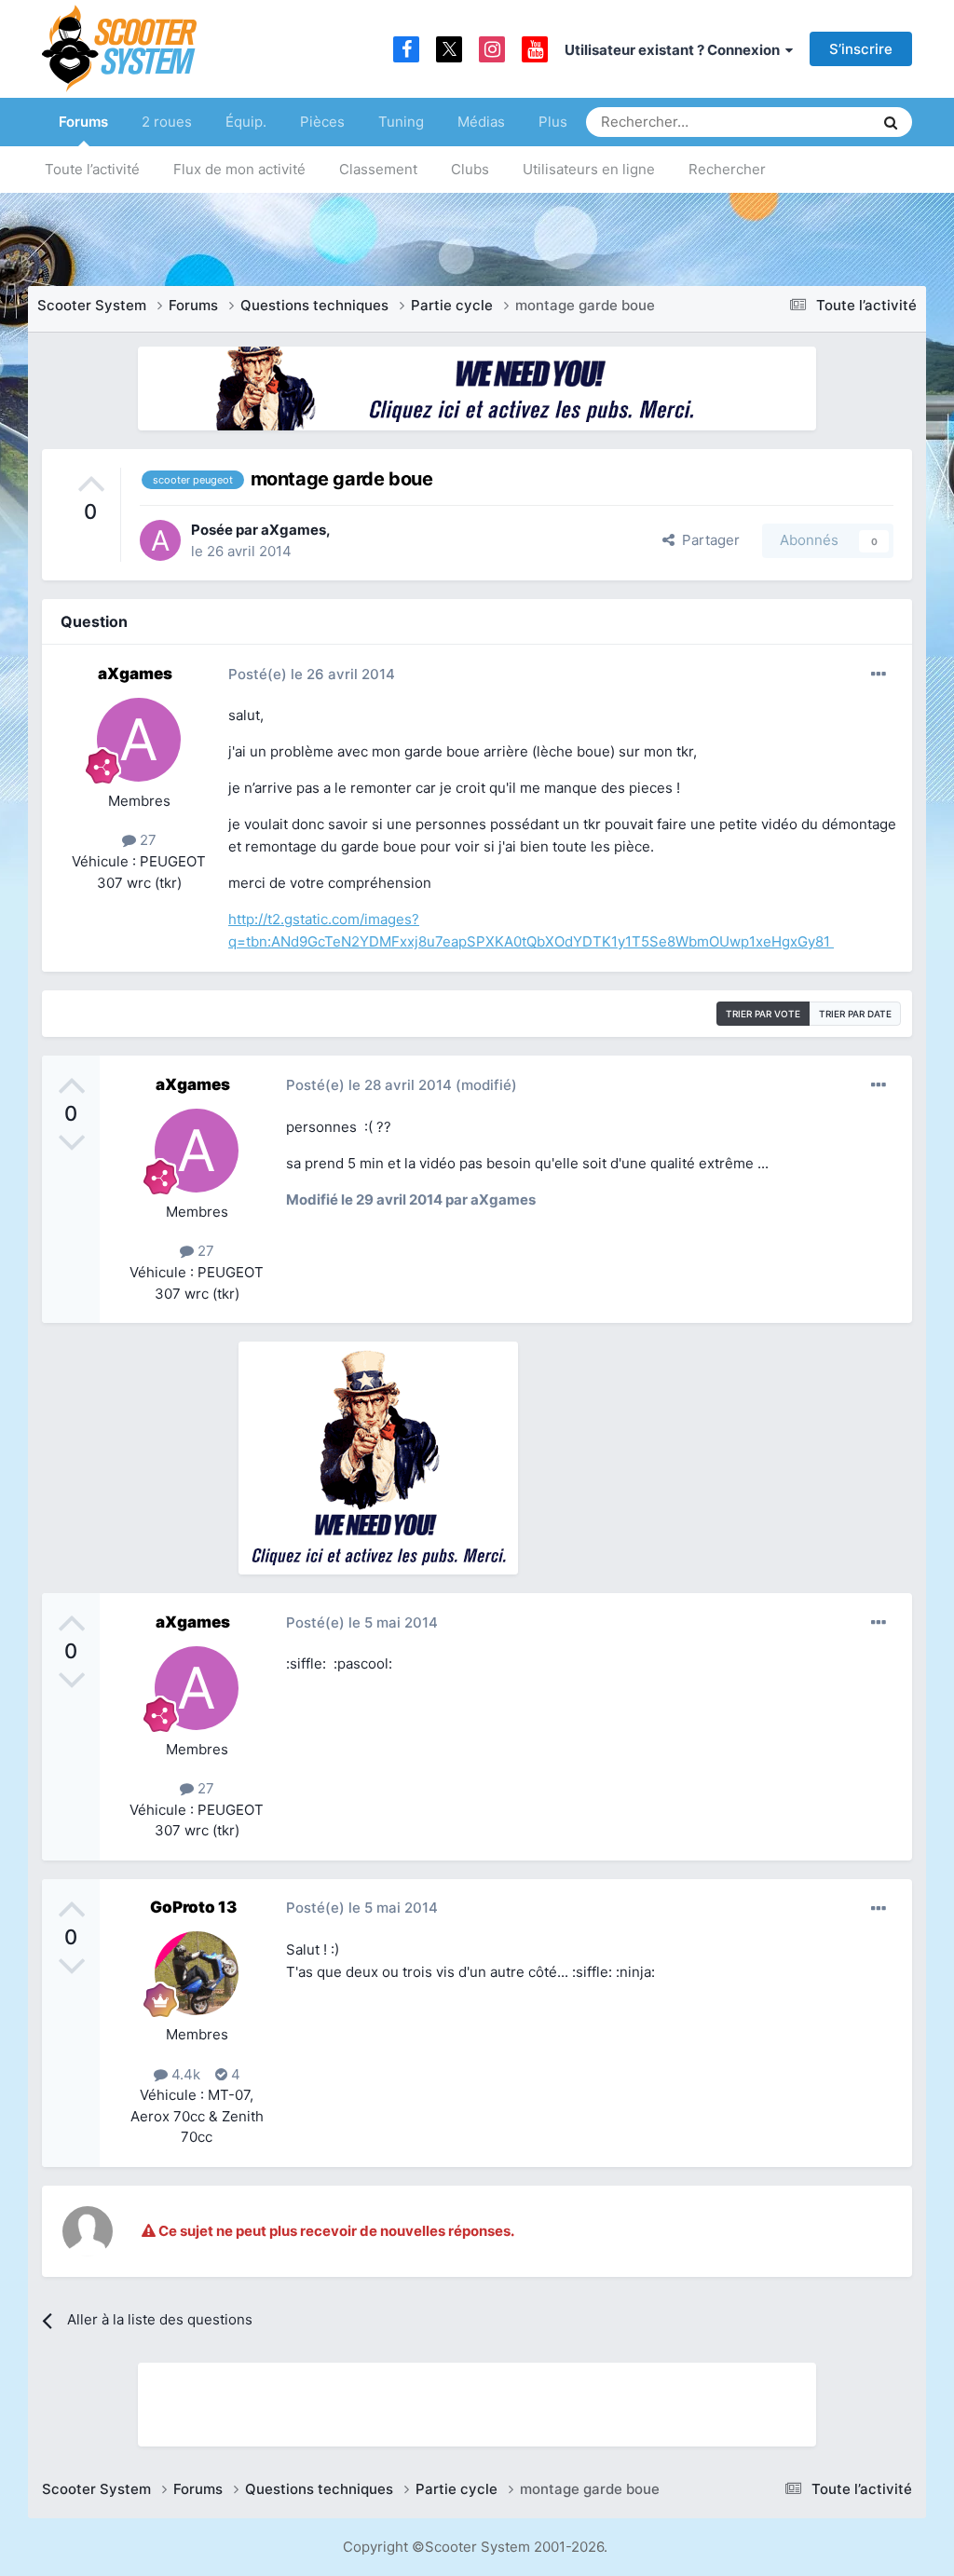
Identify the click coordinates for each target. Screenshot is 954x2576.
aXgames (293, 530)
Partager (707, 540)
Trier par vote (763, 1014)
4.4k (184, 2074)
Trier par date (855, 1014)
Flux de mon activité (239, 169)
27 (146, 840)
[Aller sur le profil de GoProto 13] (197, 1973)
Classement (378, 169)
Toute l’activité (92, 169)
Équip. (246, 122)
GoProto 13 (193, 1907)
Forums (83, 122)
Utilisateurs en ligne (589, 169)
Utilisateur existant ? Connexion (675, 50)
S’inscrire (861, 49)
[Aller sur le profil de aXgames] (160, 540)
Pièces (322, 122)
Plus (553, 122)
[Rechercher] (891, 122)
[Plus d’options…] (879, 675)
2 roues (167, 122)
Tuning (401, 122)
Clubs (470, 169)
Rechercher (727, 169)
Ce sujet (823, 122)
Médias (481, 122)
